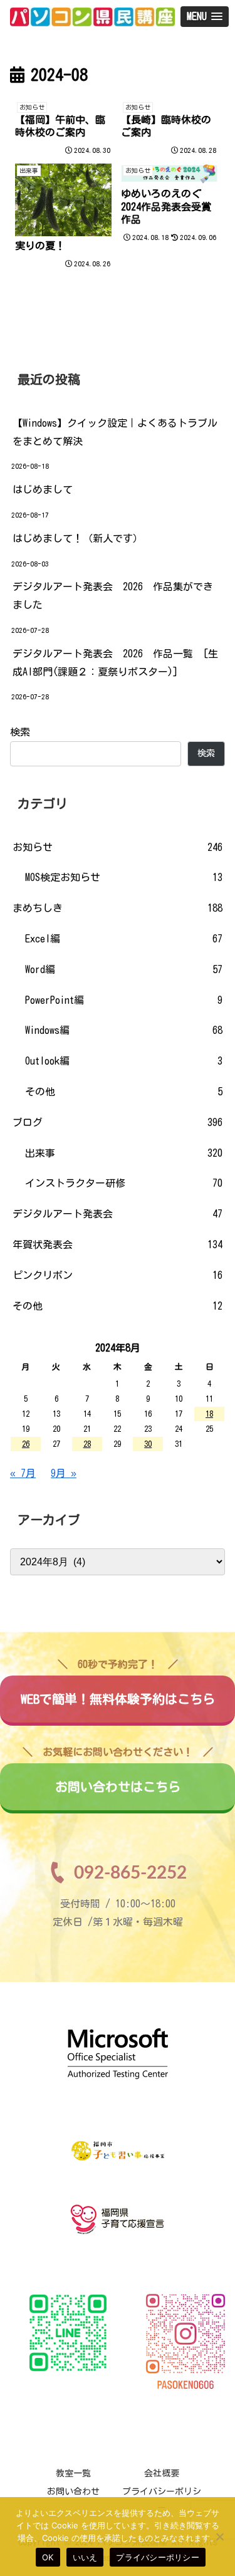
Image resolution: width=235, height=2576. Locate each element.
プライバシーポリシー (158, 2557)
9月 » (64, 1473)
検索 (20, 732)
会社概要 (162, 2473)
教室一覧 (73, 2473)
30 (148, 1444)
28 (87, 1444)
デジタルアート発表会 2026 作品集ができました (113, 596)
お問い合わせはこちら (118, 1778)
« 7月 (23, 1473)
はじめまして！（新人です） (78, 538)
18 (209, 1414)
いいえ (85, 2557)
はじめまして (43, 489)
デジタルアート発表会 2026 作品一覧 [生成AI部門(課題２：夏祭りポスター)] (115, 663)
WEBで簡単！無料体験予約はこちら (118, 1691)
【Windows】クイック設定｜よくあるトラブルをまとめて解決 (115, 432)
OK (48, 2557)
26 (26, 1444)
